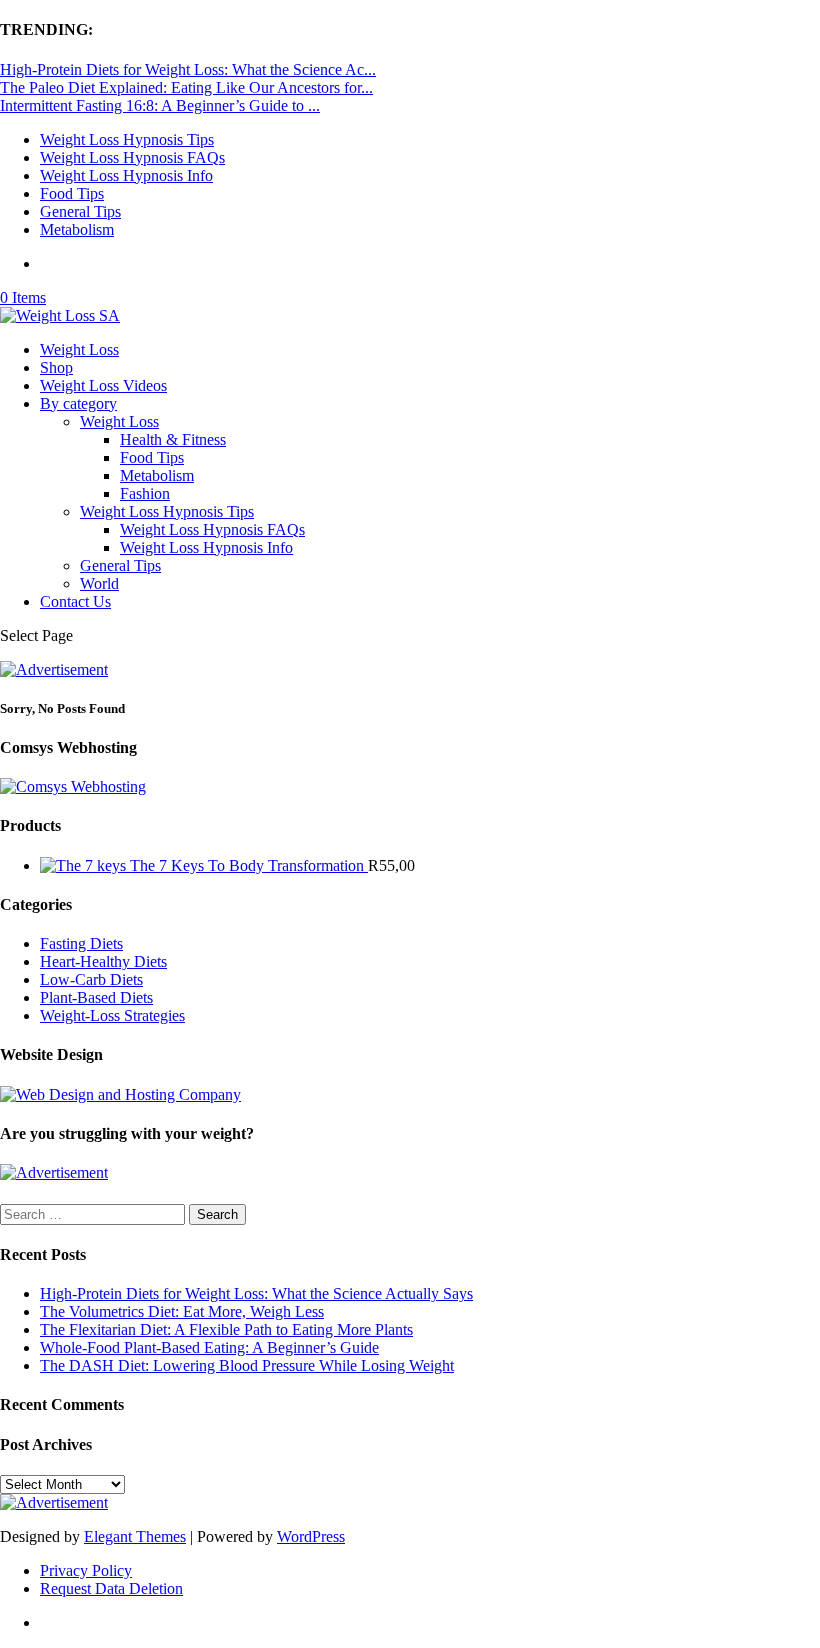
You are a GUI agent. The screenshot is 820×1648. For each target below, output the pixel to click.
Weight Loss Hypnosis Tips (127, 139)
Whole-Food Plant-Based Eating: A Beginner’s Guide (209, 1347)
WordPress (311, 1536)
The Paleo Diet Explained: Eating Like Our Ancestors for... (186, 87)
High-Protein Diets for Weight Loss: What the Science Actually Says (256, 1293)
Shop (56, 367)
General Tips (80, 211)
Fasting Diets (81, 943)
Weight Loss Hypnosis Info (126, 175)
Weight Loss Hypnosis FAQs (132, 157)
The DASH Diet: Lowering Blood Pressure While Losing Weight (247, 1365)
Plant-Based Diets (96, 997)
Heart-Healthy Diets (103, 961)
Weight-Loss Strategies (112, 1015)
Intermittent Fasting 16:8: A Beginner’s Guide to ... (160, 105)
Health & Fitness (173, 439)
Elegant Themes (135, 1536)
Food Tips (72, 193)
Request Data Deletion (111, 1588)
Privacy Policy (86, 1570)
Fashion (145, 493)
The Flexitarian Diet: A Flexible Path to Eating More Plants (226, 1329)
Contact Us (75, 601)
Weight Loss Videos (103, 385)
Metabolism (77, 229)
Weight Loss (79, 349)
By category (78, 403)
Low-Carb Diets (91, 979)
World (99, 583)
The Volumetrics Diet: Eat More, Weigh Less (182, 1311)
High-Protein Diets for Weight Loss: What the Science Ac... (188, 69)
